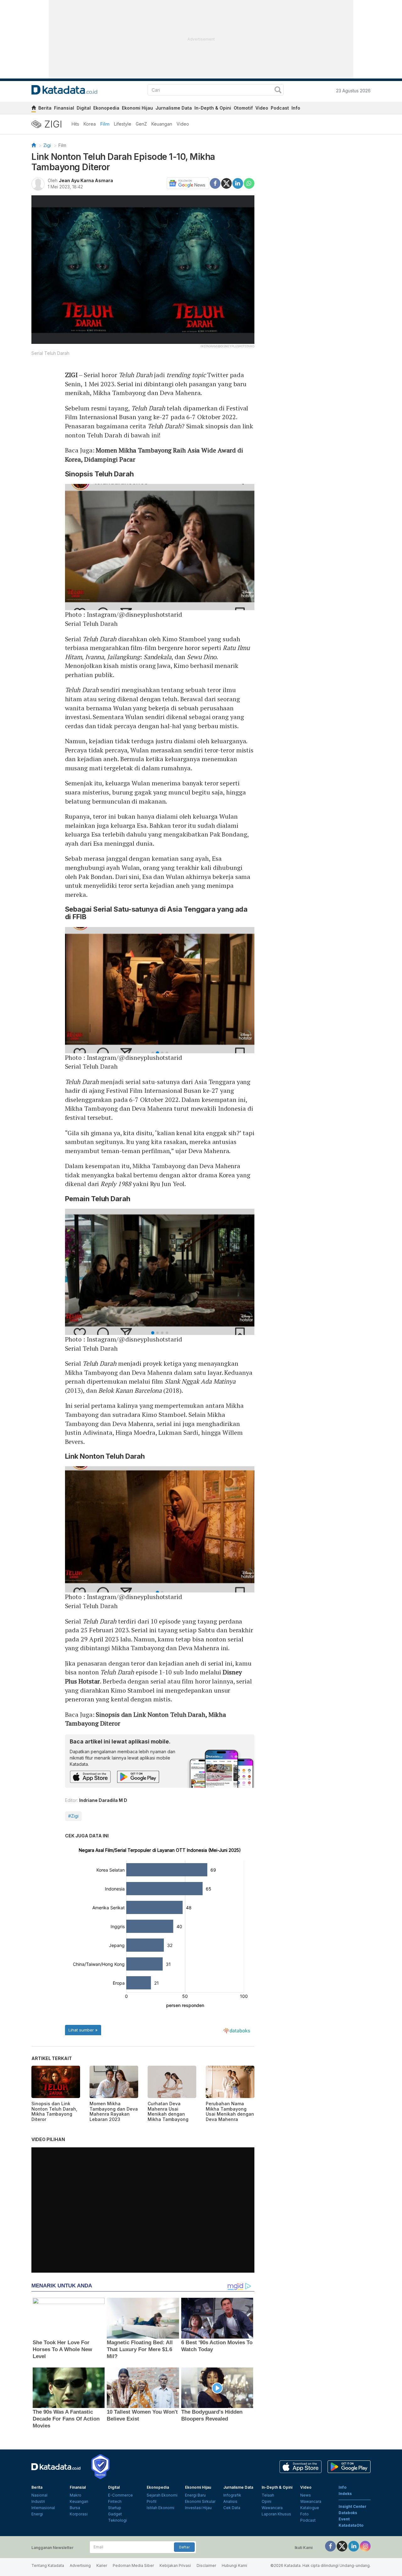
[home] (34, 109)
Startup (115, 2508)
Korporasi (79, 2514)
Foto (304, 2514)
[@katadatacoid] (365, 2546)
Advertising (80, 2565)
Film (105, 124)
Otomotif (243, 108)
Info (296, 108)
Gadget (115, 2514)
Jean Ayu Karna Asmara (86, 180)
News (306, 2495)
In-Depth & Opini (213, 108)
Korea (90, 124)
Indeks (345, 2494)
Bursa (75, 2508)
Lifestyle (123, 124)
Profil (152, 2501)
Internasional (43, 2508)
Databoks (348, 2513)
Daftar (184, 2547)
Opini (266, 2501)
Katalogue (310, 2508)
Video (262, 108)
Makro (76, 2495)
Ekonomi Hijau (137, 108)
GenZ (141, 124)
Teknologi (117, 2520)
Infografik (232, 2495)
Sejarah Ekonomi (162, 2495)
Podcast (280, 108)
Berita (45, 108)
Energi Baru (195, 2495)
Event (344, 2519)
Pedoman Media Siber (133, 2565)
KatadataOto (351, 2525)
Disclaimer (206, 2565)
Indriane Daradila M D (103, 1800)
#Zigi (73, 1816)
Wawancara (272, 2508)
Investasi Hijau (198, 2508)
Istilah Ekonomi (160, 2508)
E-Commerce (120, 2495)
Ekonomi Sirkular (200, 2501)
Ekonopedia (106, 108)
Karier (102, 2565)
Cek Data (232, 2508)
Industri (38, 2501)
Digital (84, 108)
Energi (37, 2514)
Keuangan (162, 124)
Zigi (47, 145)
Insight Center (353, 2506)
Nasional (39, 2495)
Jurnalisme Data (174, 108)
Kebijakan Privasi (175, 2565)
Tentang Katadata (48, 2565)
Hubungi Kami (234, 2565)
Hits (75, 124)
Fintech (115, 2501)
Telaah (268, 2495)
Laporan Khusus (276, 2514)
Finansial (64, 108)
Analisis (230, 2501)
